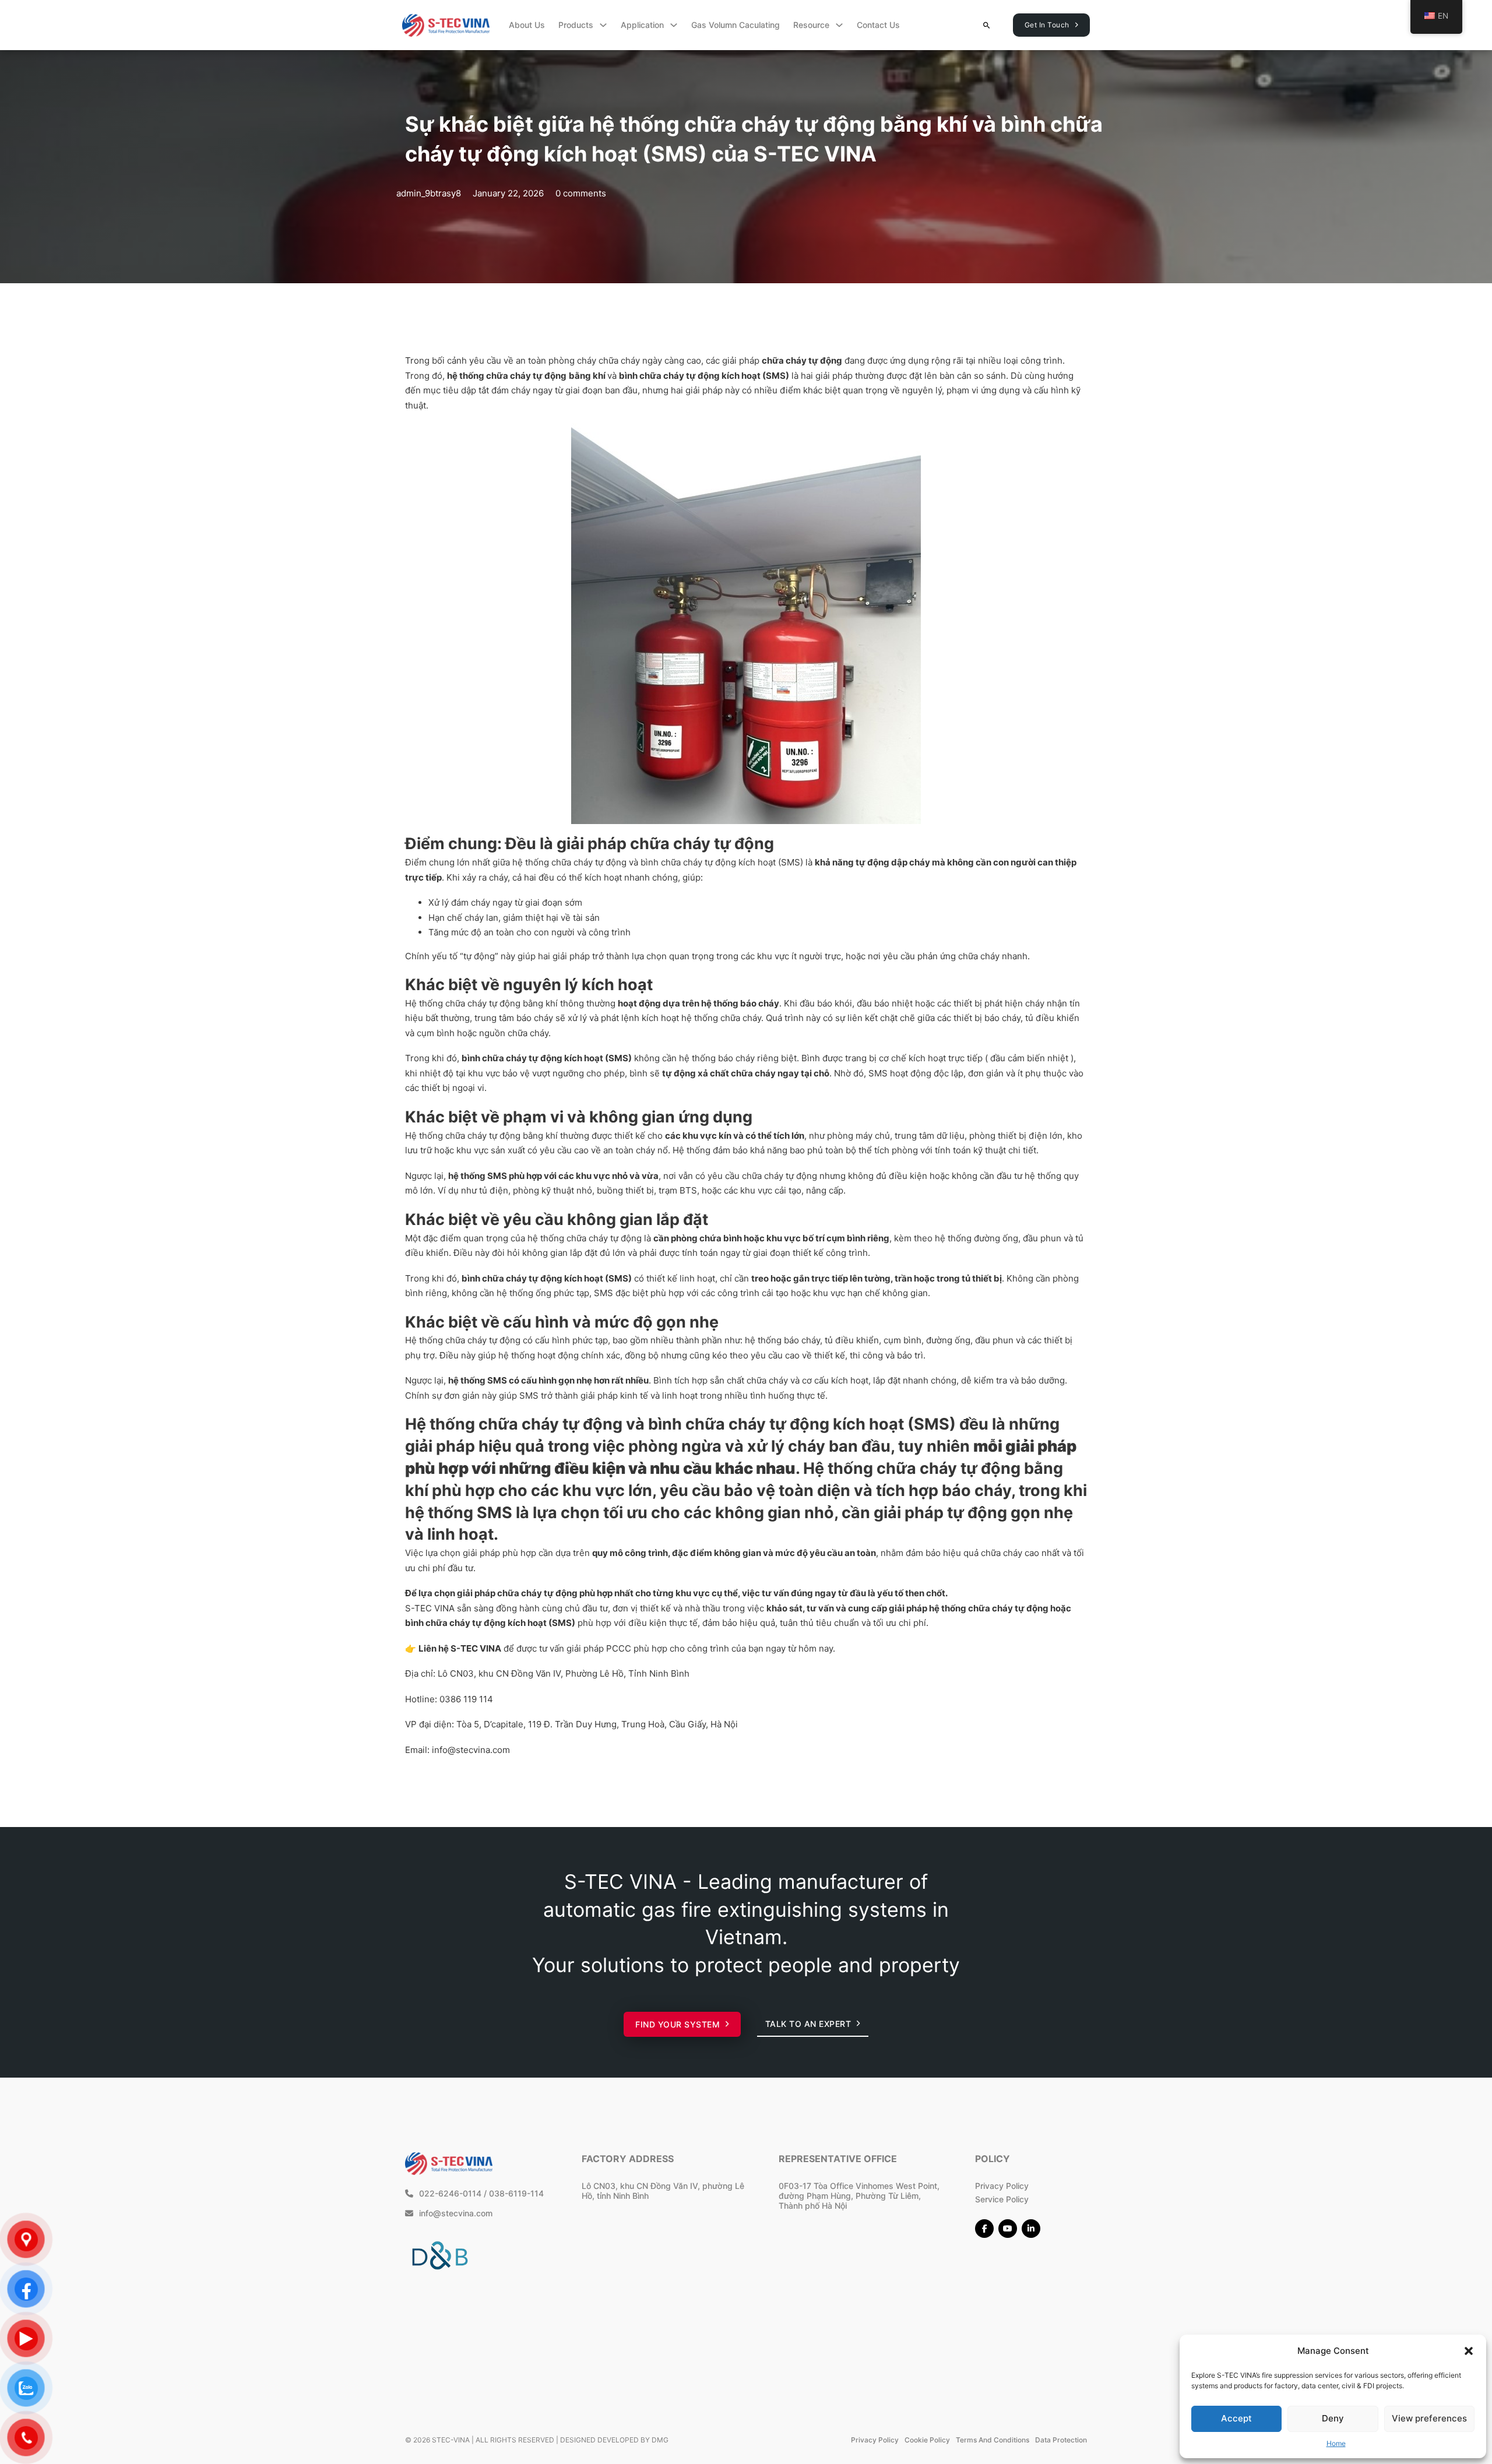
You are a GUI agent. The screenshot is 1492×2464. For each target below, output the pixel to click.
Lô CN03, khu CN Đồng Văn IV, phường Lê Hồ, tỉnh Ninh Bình (663, 2191)
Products (576, 25)
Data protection (1061, 2440)
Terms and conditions (993, 2440)
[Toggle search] (987, 25)
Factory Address (628, 2159)
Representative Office (838, 2159)
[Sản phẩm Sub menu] (603, 25)
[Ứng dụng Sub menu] (674, 25)
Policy (993, 2159)
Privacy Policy (1002, 2186)
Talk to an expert (808, 2024)
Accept (1236, 2418)
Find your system (678, 2024)
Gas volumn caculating (736, 25)
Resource (811, 25)
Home (1336, 2443)
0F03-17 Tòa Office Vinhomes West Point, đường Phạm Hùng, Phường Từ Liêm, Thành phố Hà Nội (859, 2196)
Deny (1333, 2418)
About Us (527, 25)
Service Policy (1002, 2199)
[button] (1469, 2351)
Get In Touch (1047, 25)
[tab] (711, 1486)
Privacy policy (875, 2440)
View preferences (1429, 2418)
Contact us (878, 25)
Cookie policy (927, 2440)
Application (642, 25)
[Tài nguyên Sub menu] (839, 25)
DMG (660, 2440)
